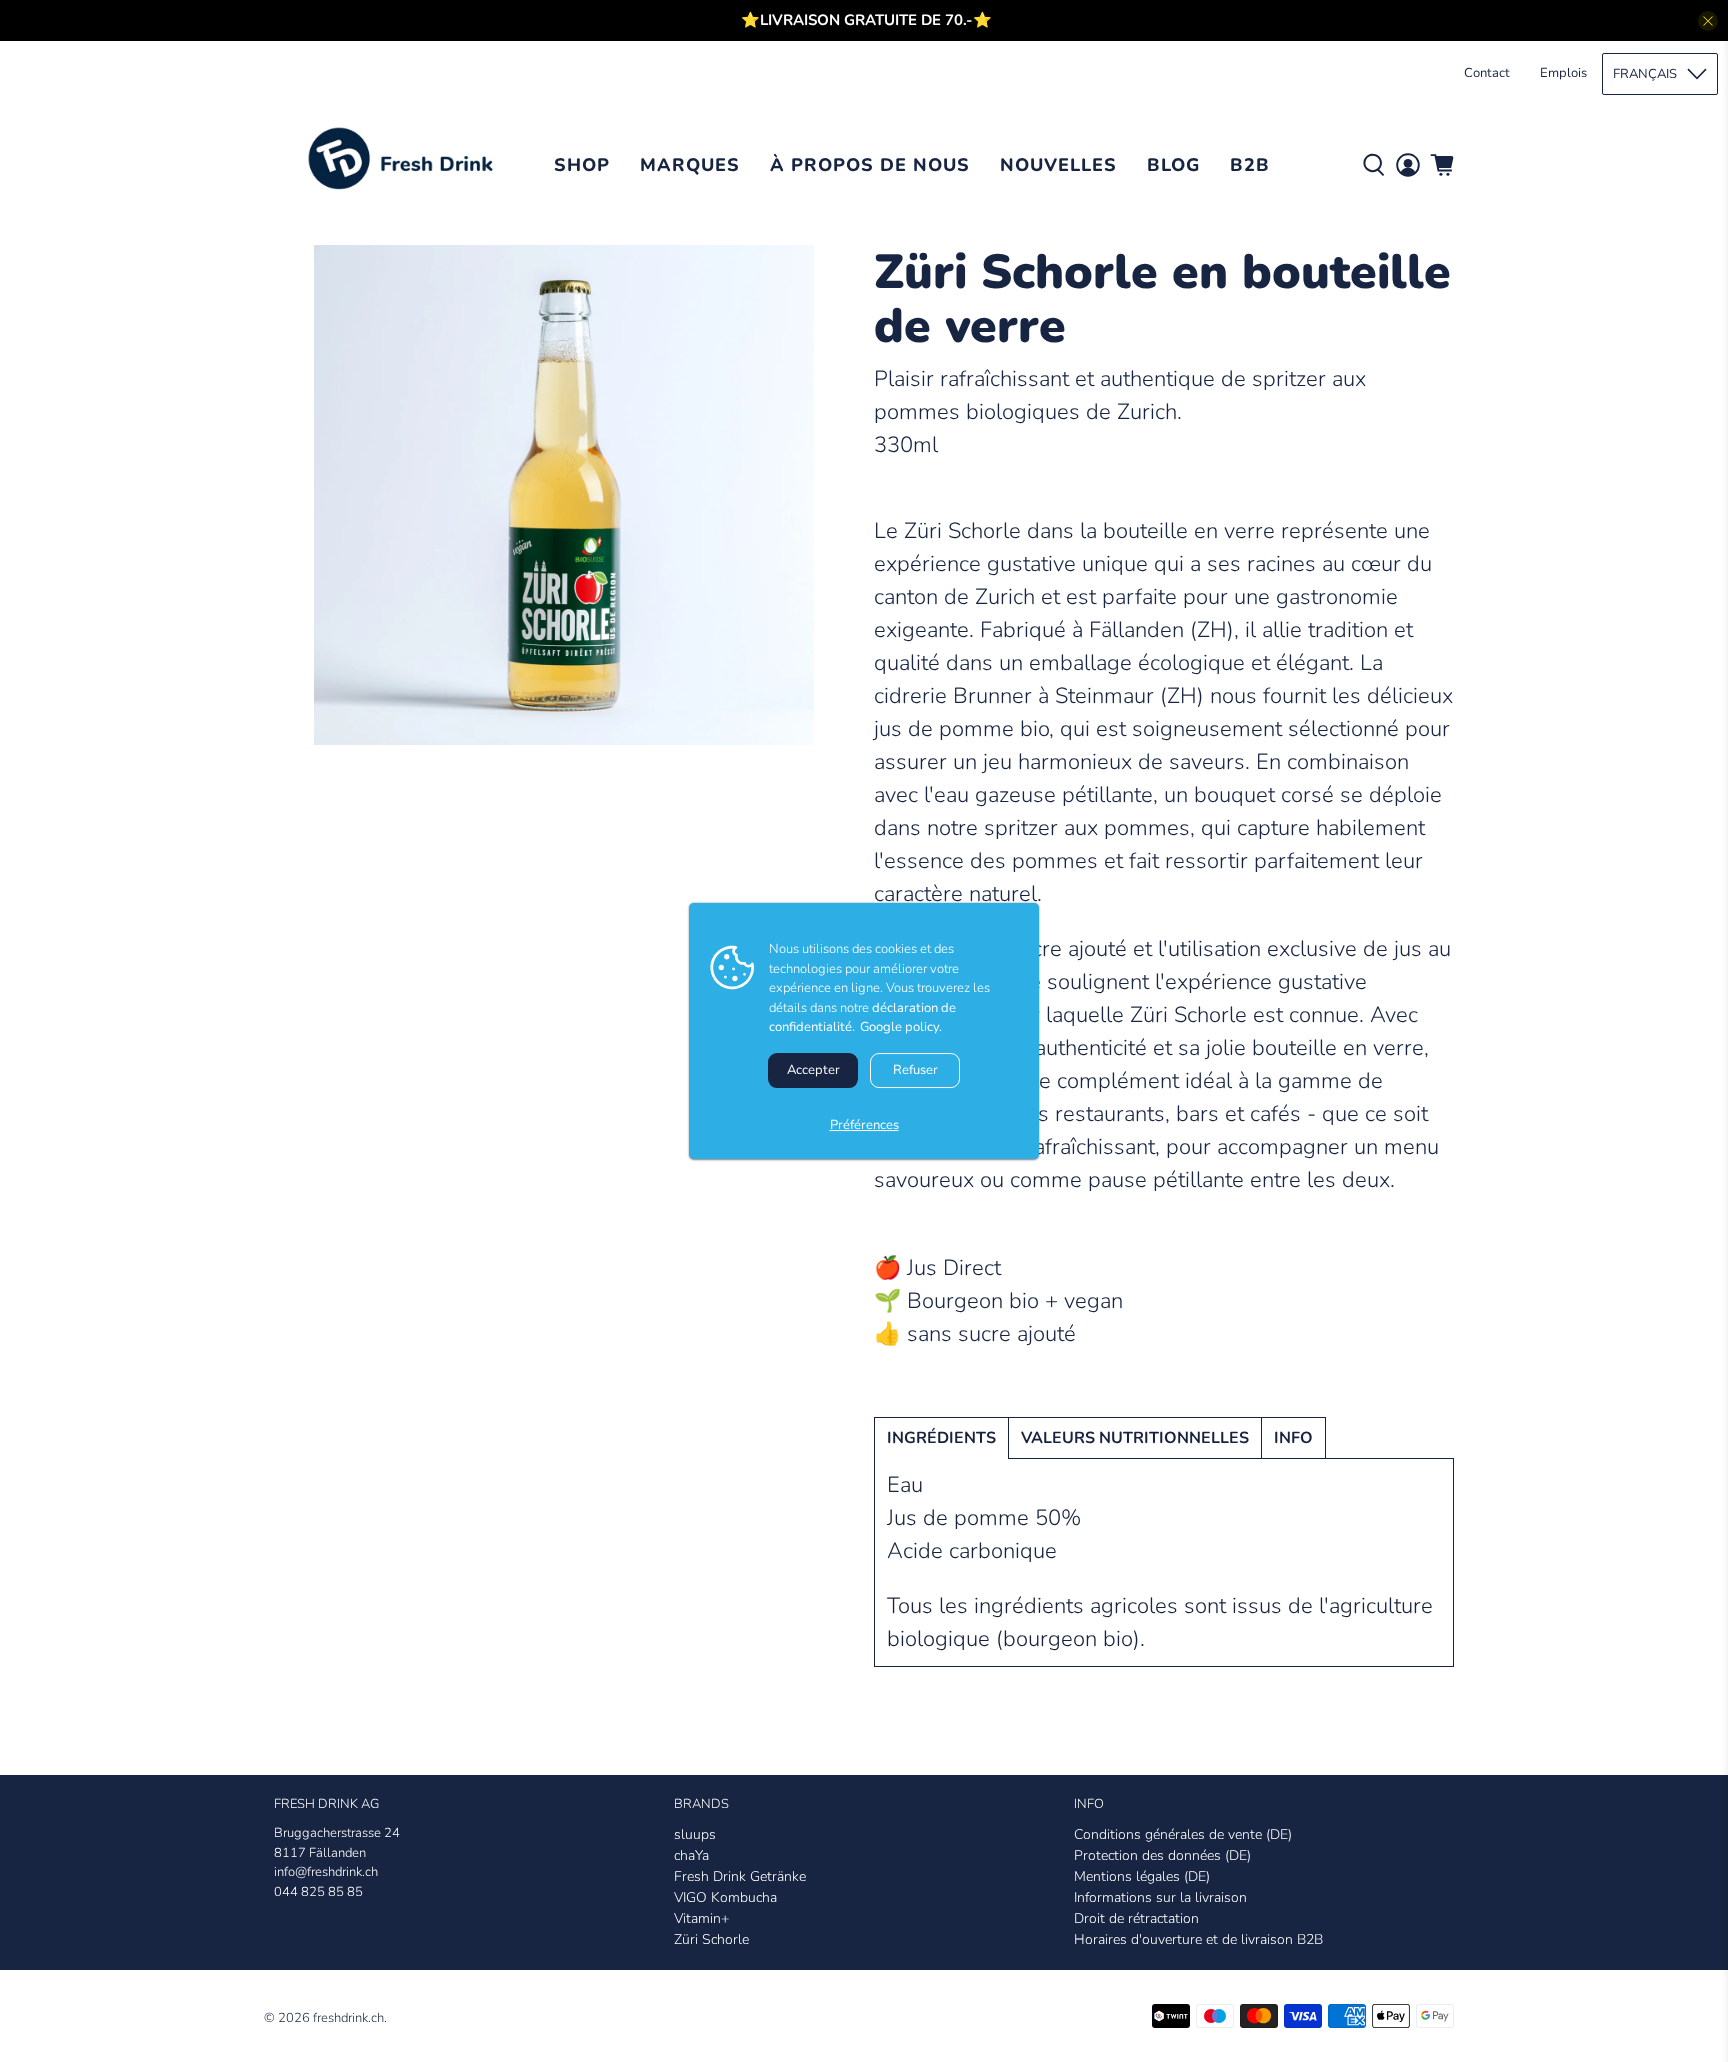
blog (1173, 165)
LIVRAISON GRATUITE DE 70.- (866, 20)
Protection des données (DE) (1162, 1855)
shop (582, 165)
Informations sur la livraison (1160, 1897)
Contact (1487, 73)
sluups (695, 1834)
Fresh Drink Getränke (740, 1876)
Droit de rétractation (1136, 1918)
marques (690, 165)
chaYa (691, 1855)
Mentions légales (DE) (1142, 1876)
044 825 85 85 (318, 1892)
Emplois (1563, 73)
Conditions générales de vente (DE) (1183, 1834)
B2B (1250, 165)
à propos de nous (870, 165)
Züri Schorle (711, 1939)
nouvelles (1058, 165)
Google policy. (901, 1027)
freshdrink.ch (348, 2018)
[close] (1708, 21)
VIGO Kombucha (725, 1897)
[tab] (941, 1438)
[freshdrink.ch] (406, 165)
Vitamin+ (701, 1918)
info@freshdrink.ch (326, 1872)
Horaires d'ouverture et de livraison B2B (1198, 1939)
